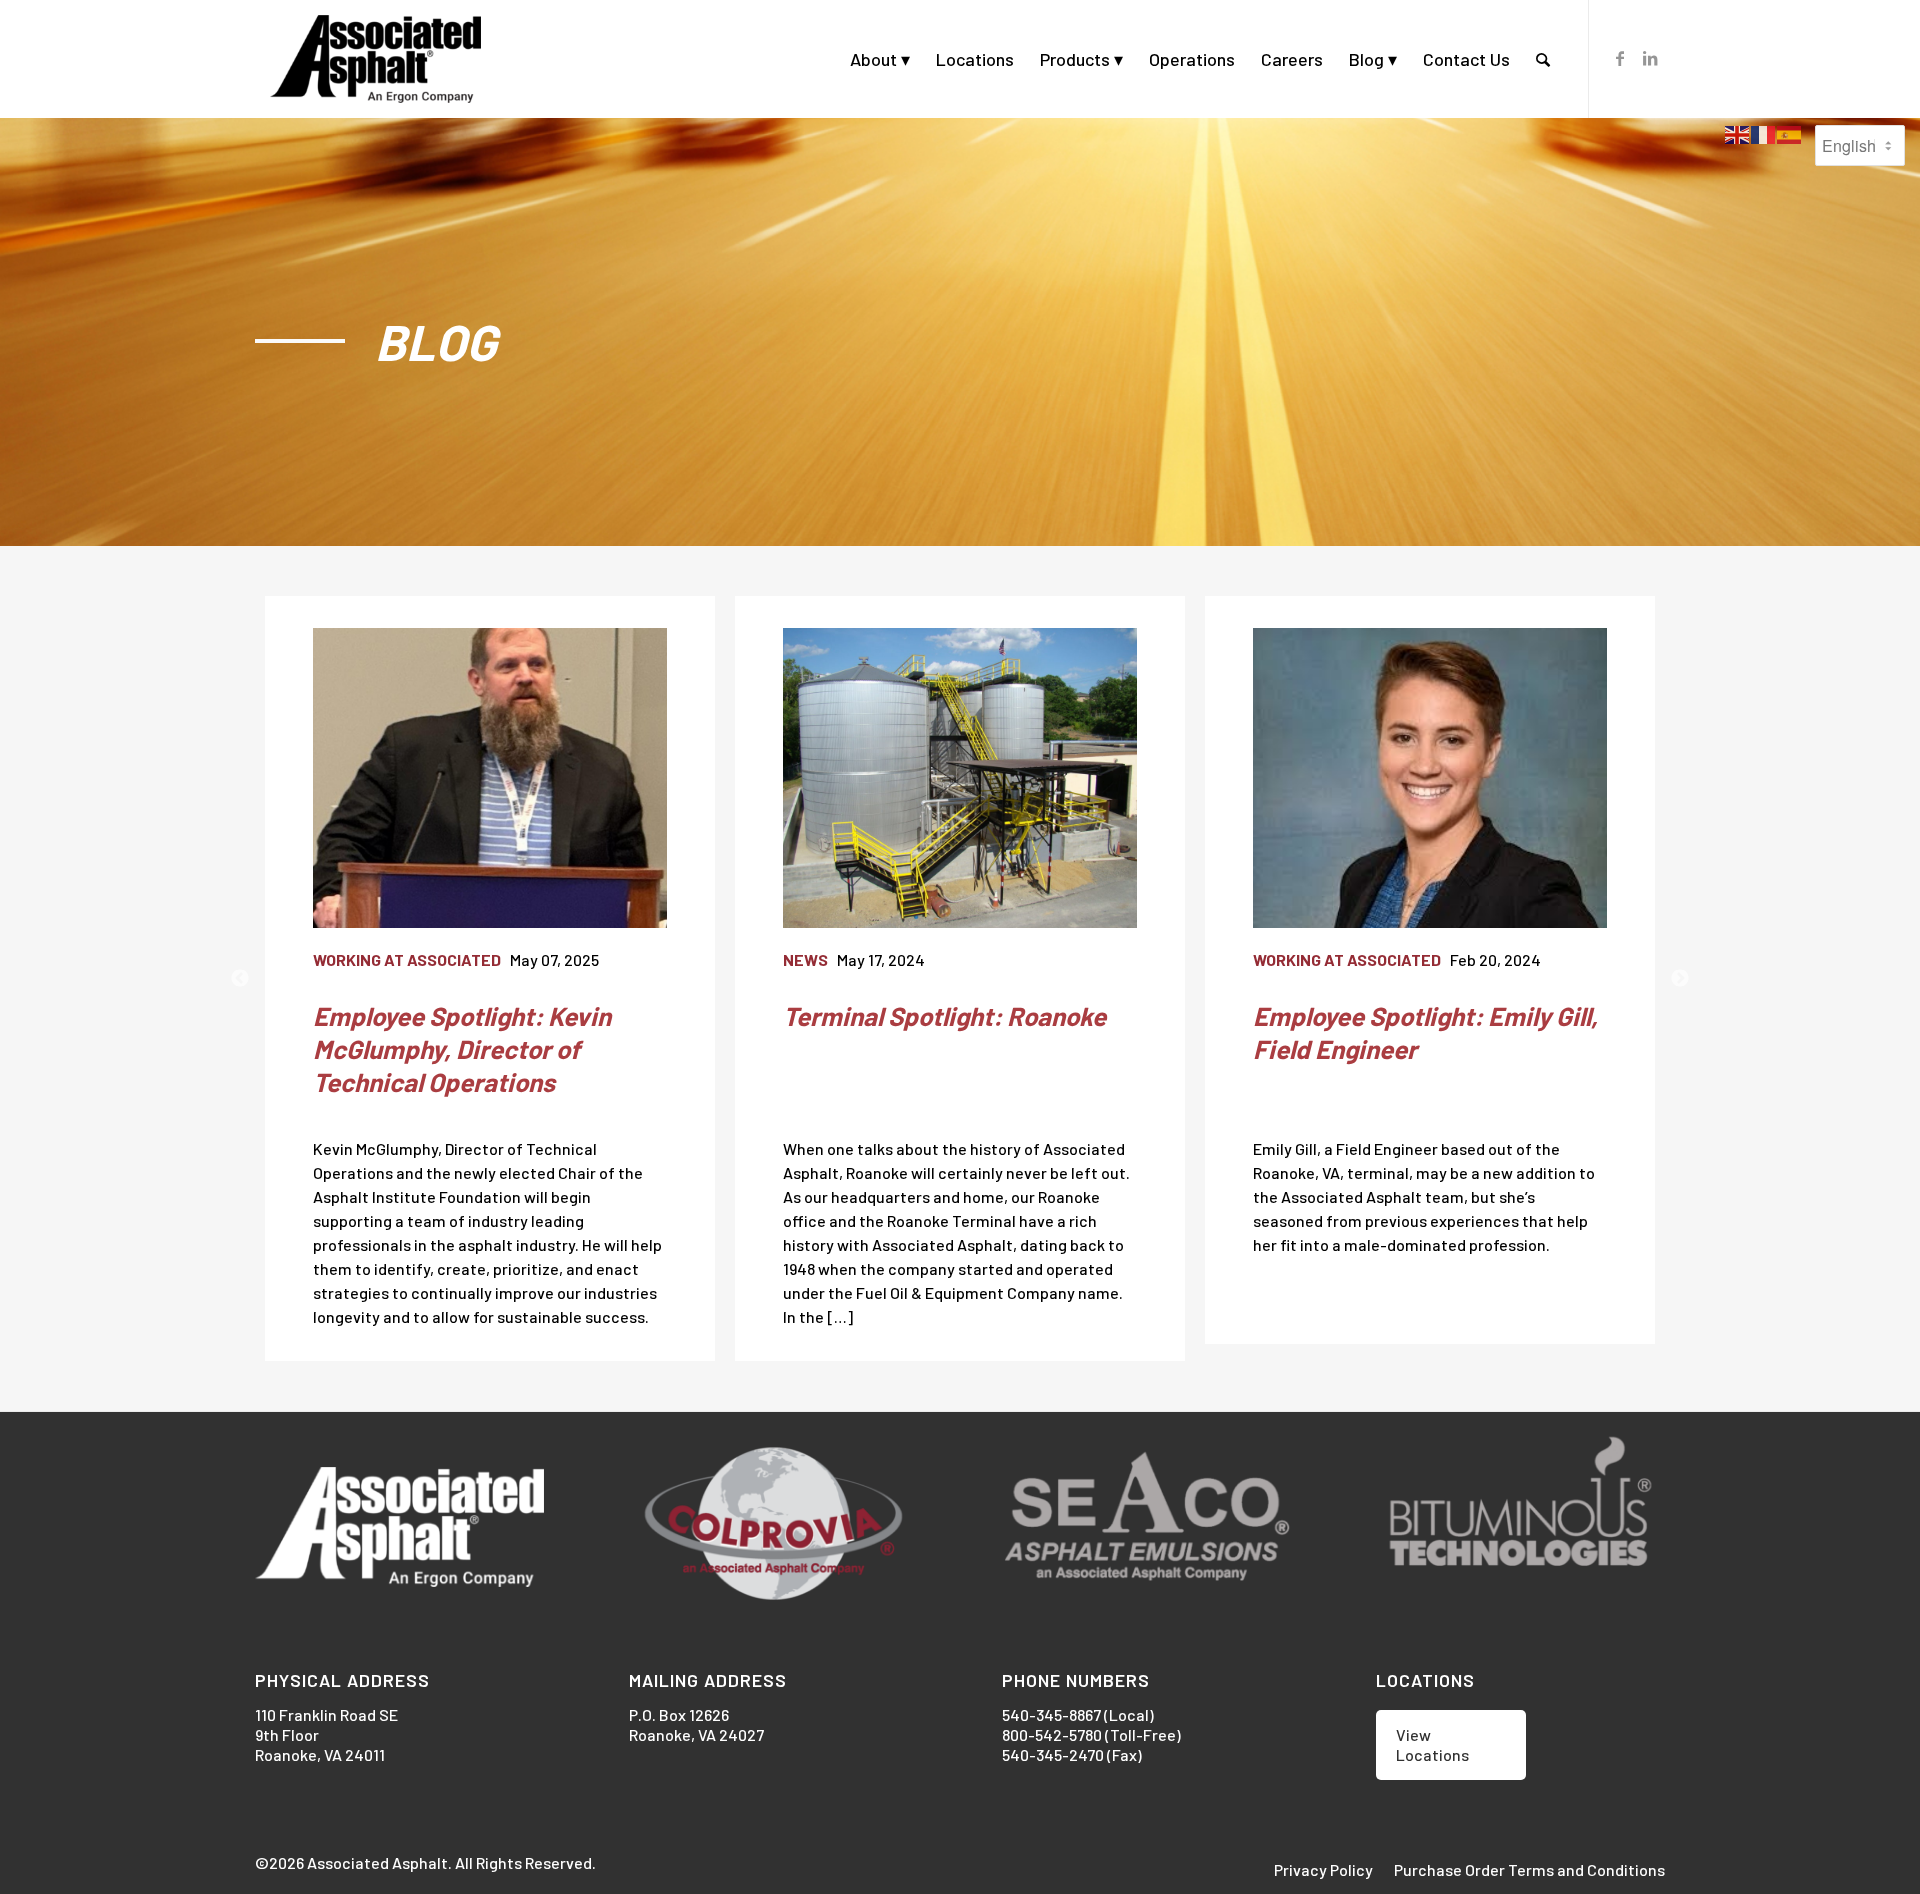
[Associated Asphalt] (375, 59)
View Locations (1432, 1744)
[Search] (1543, 59)
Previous (240, 979)
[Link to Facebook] (1620, 58)
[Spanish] (1790, 132)
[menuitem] (880, 59)
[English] (1738, 132)
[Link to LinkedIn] (1650, 58)
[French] (1764, 132)
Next (1680, 979)
